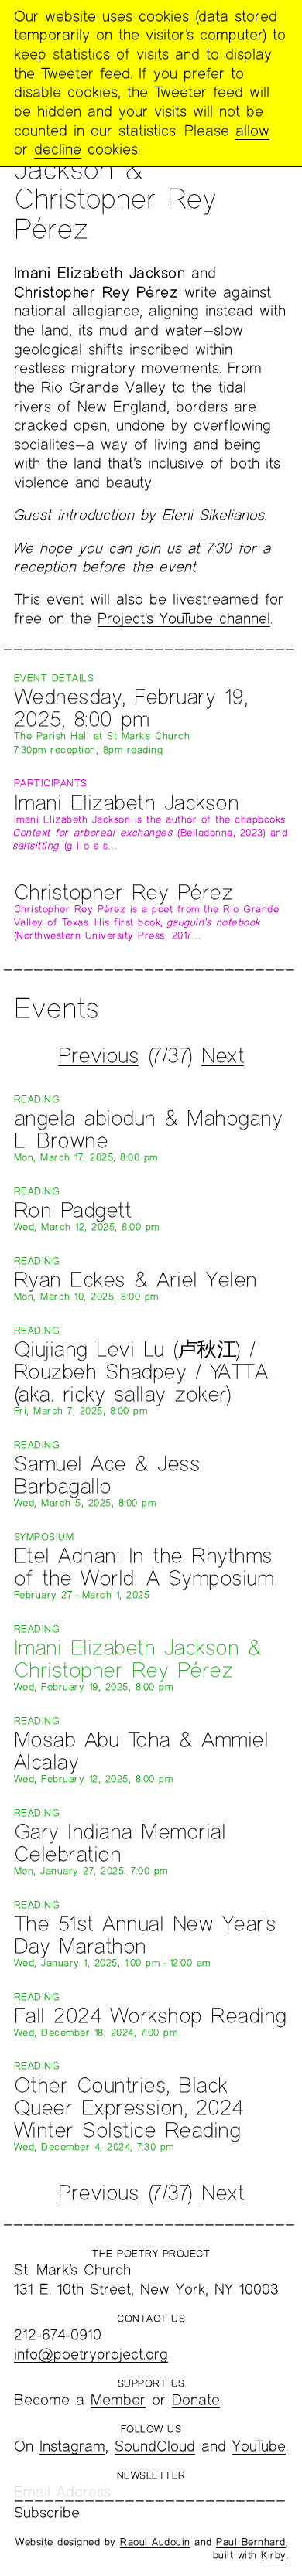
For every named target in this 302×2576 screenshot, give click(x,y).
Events (56, 1007)
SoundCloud (155, 2446)
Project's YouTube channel (184, 618)
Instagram (72, 2446)
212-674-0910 (58, 2334)
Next (223, 1055)
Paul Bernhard (251, 2542)
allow (252, 130)
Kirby (274, 2555)
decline (58, 149)
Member (118, 2399)
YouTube (259, 2446)
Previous (98, 1055)
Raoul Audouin (155, 2542)
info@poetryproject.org (91, 2354)
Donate (196, 2399)
